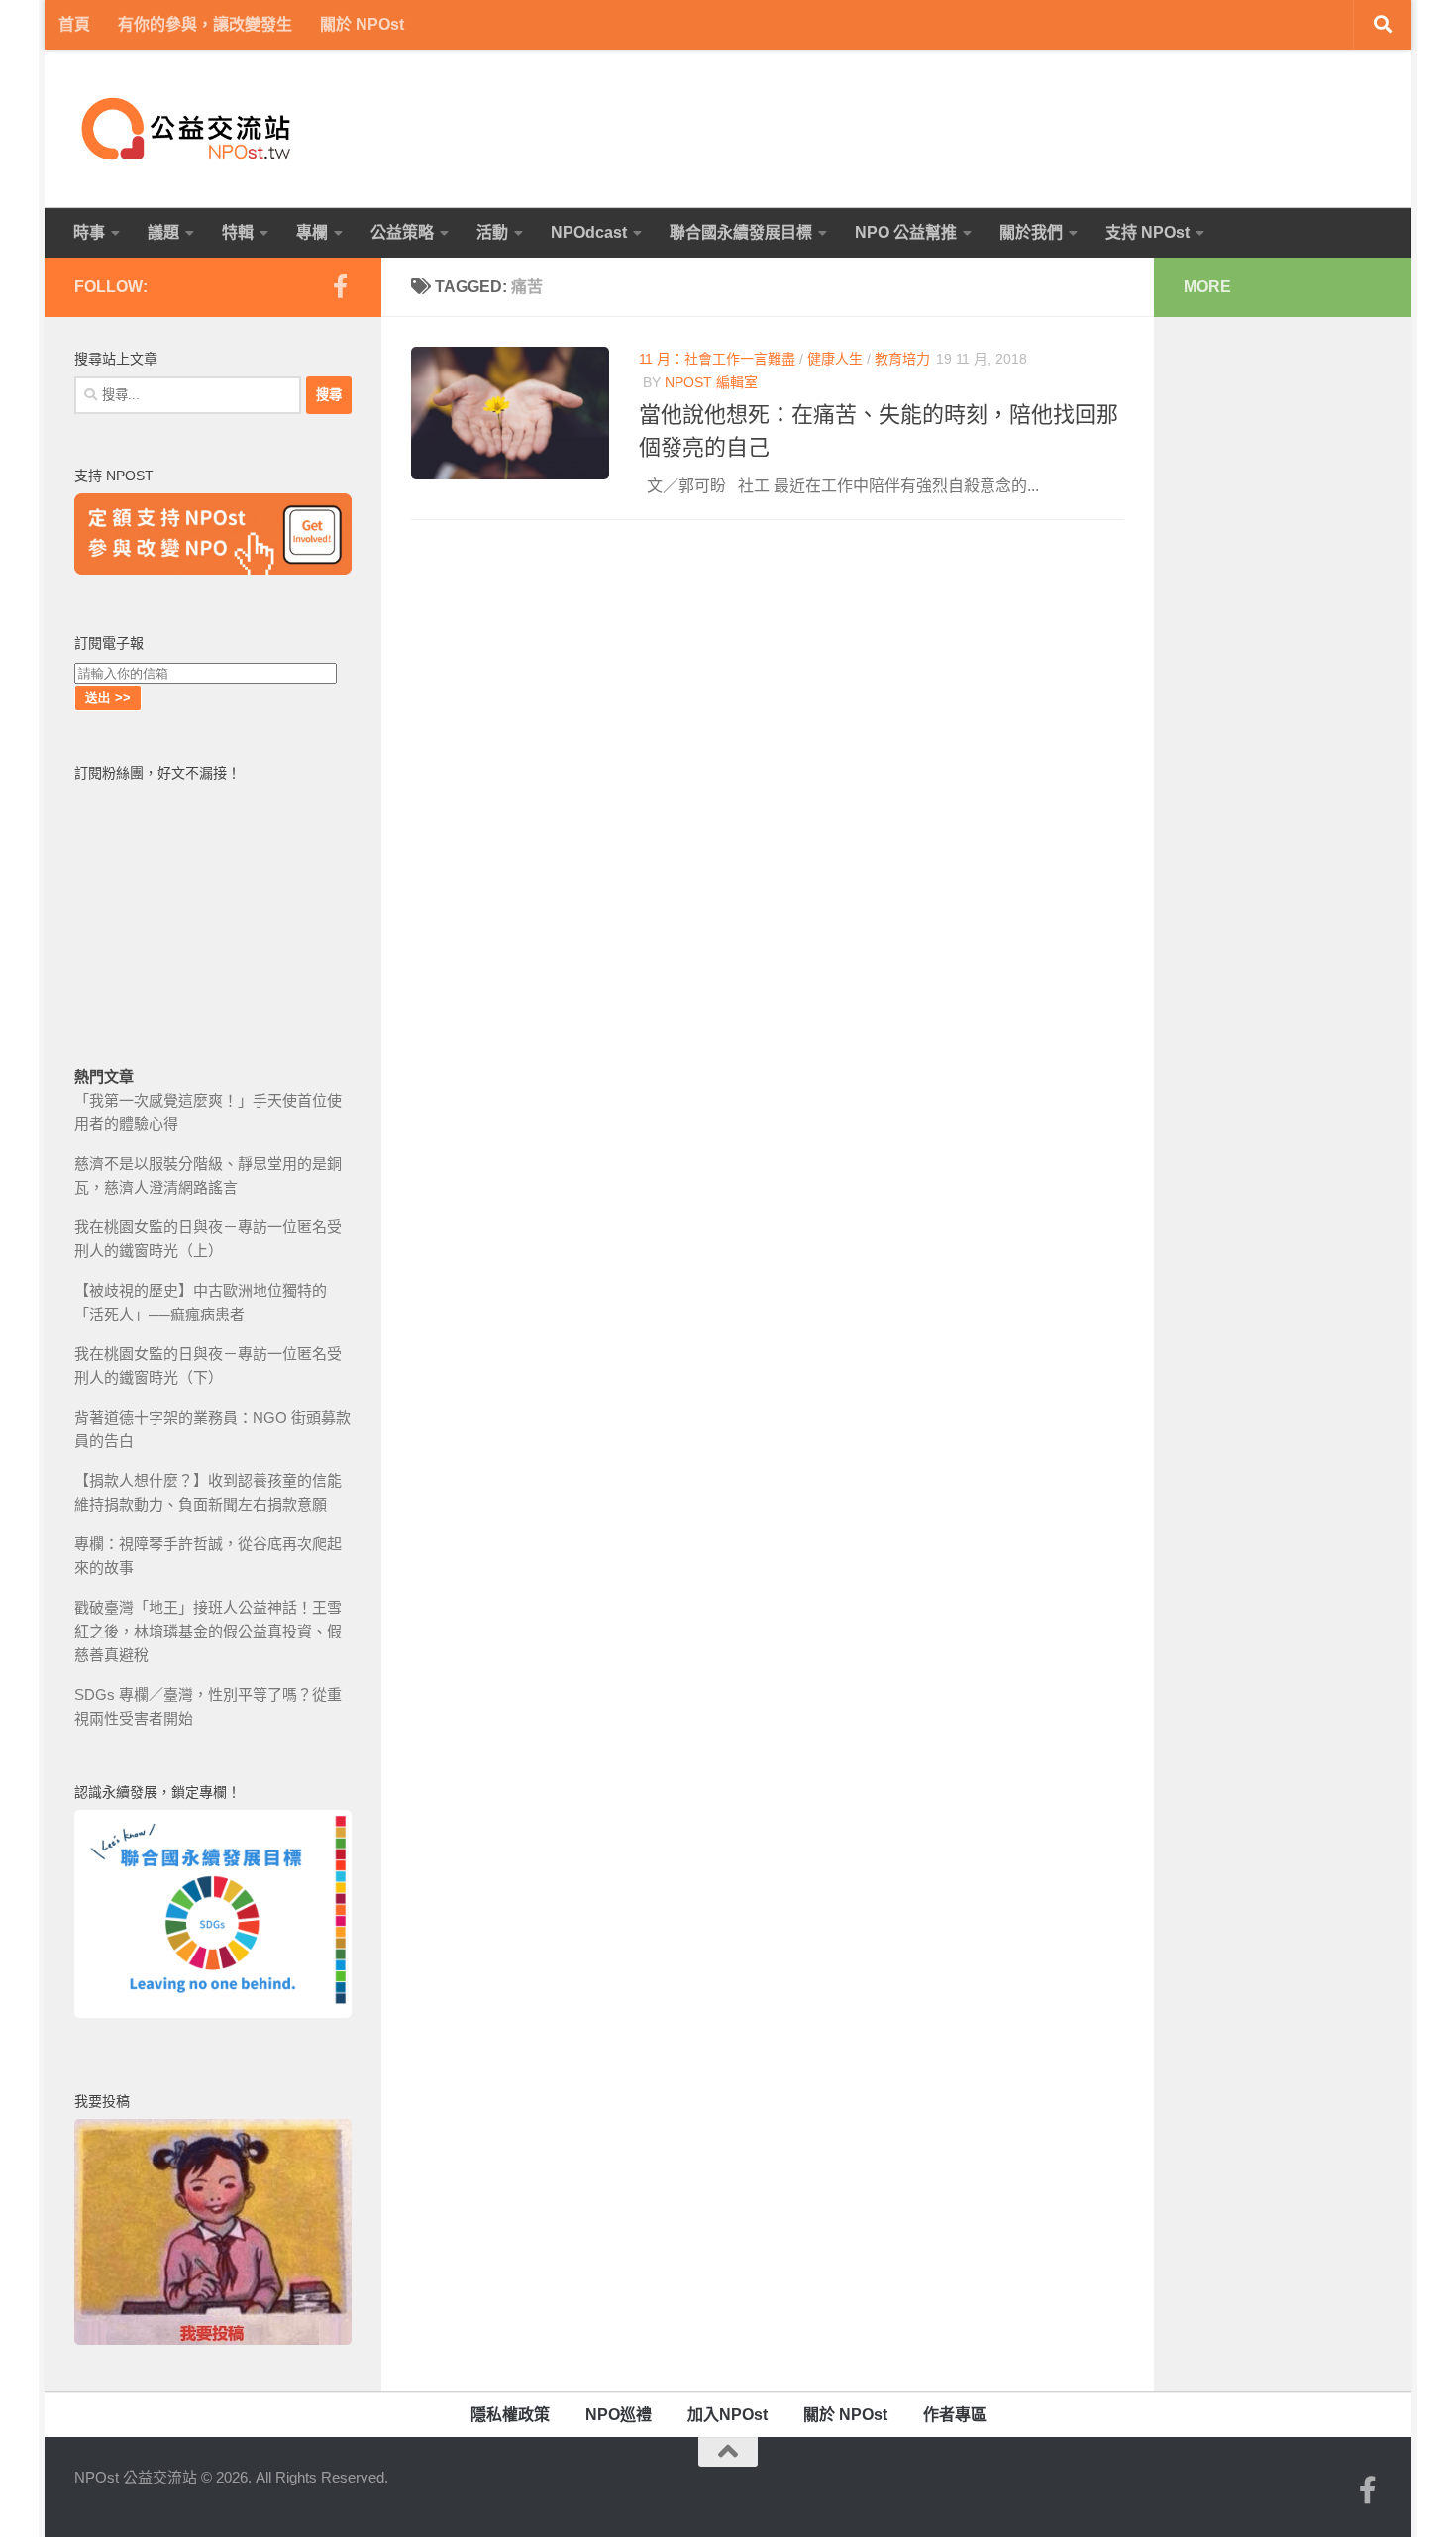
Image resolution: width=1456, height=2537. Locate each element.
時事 (89, 232)
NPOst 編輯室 (711, 382)
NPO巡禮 (619, 2415)
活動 (492, 232)
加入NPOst (728, 2415)
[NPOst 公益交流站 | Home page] (188, 129)
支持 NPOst (1147, 232)
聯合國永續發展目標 (741, 232)
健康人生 (835, 359)
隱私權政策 (510, 2415)
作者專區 (955, 2415)
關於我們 (1031, 232)
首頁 (74, 24)
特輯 (238, 232)
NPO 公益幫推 (906, 232)
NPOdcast (589, 232)
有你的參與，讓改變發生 (205, 24)
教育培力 (902, 359)
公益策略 (402, 232)
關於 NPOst (362, 24)
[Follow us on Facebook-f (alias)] (340, 286)
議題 (163, 232)
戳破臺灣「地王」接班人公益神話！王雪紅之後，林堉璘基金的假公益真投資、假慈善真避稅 (208, 1631)
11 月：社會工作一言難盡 (717, 359)
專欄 (312, 232)
